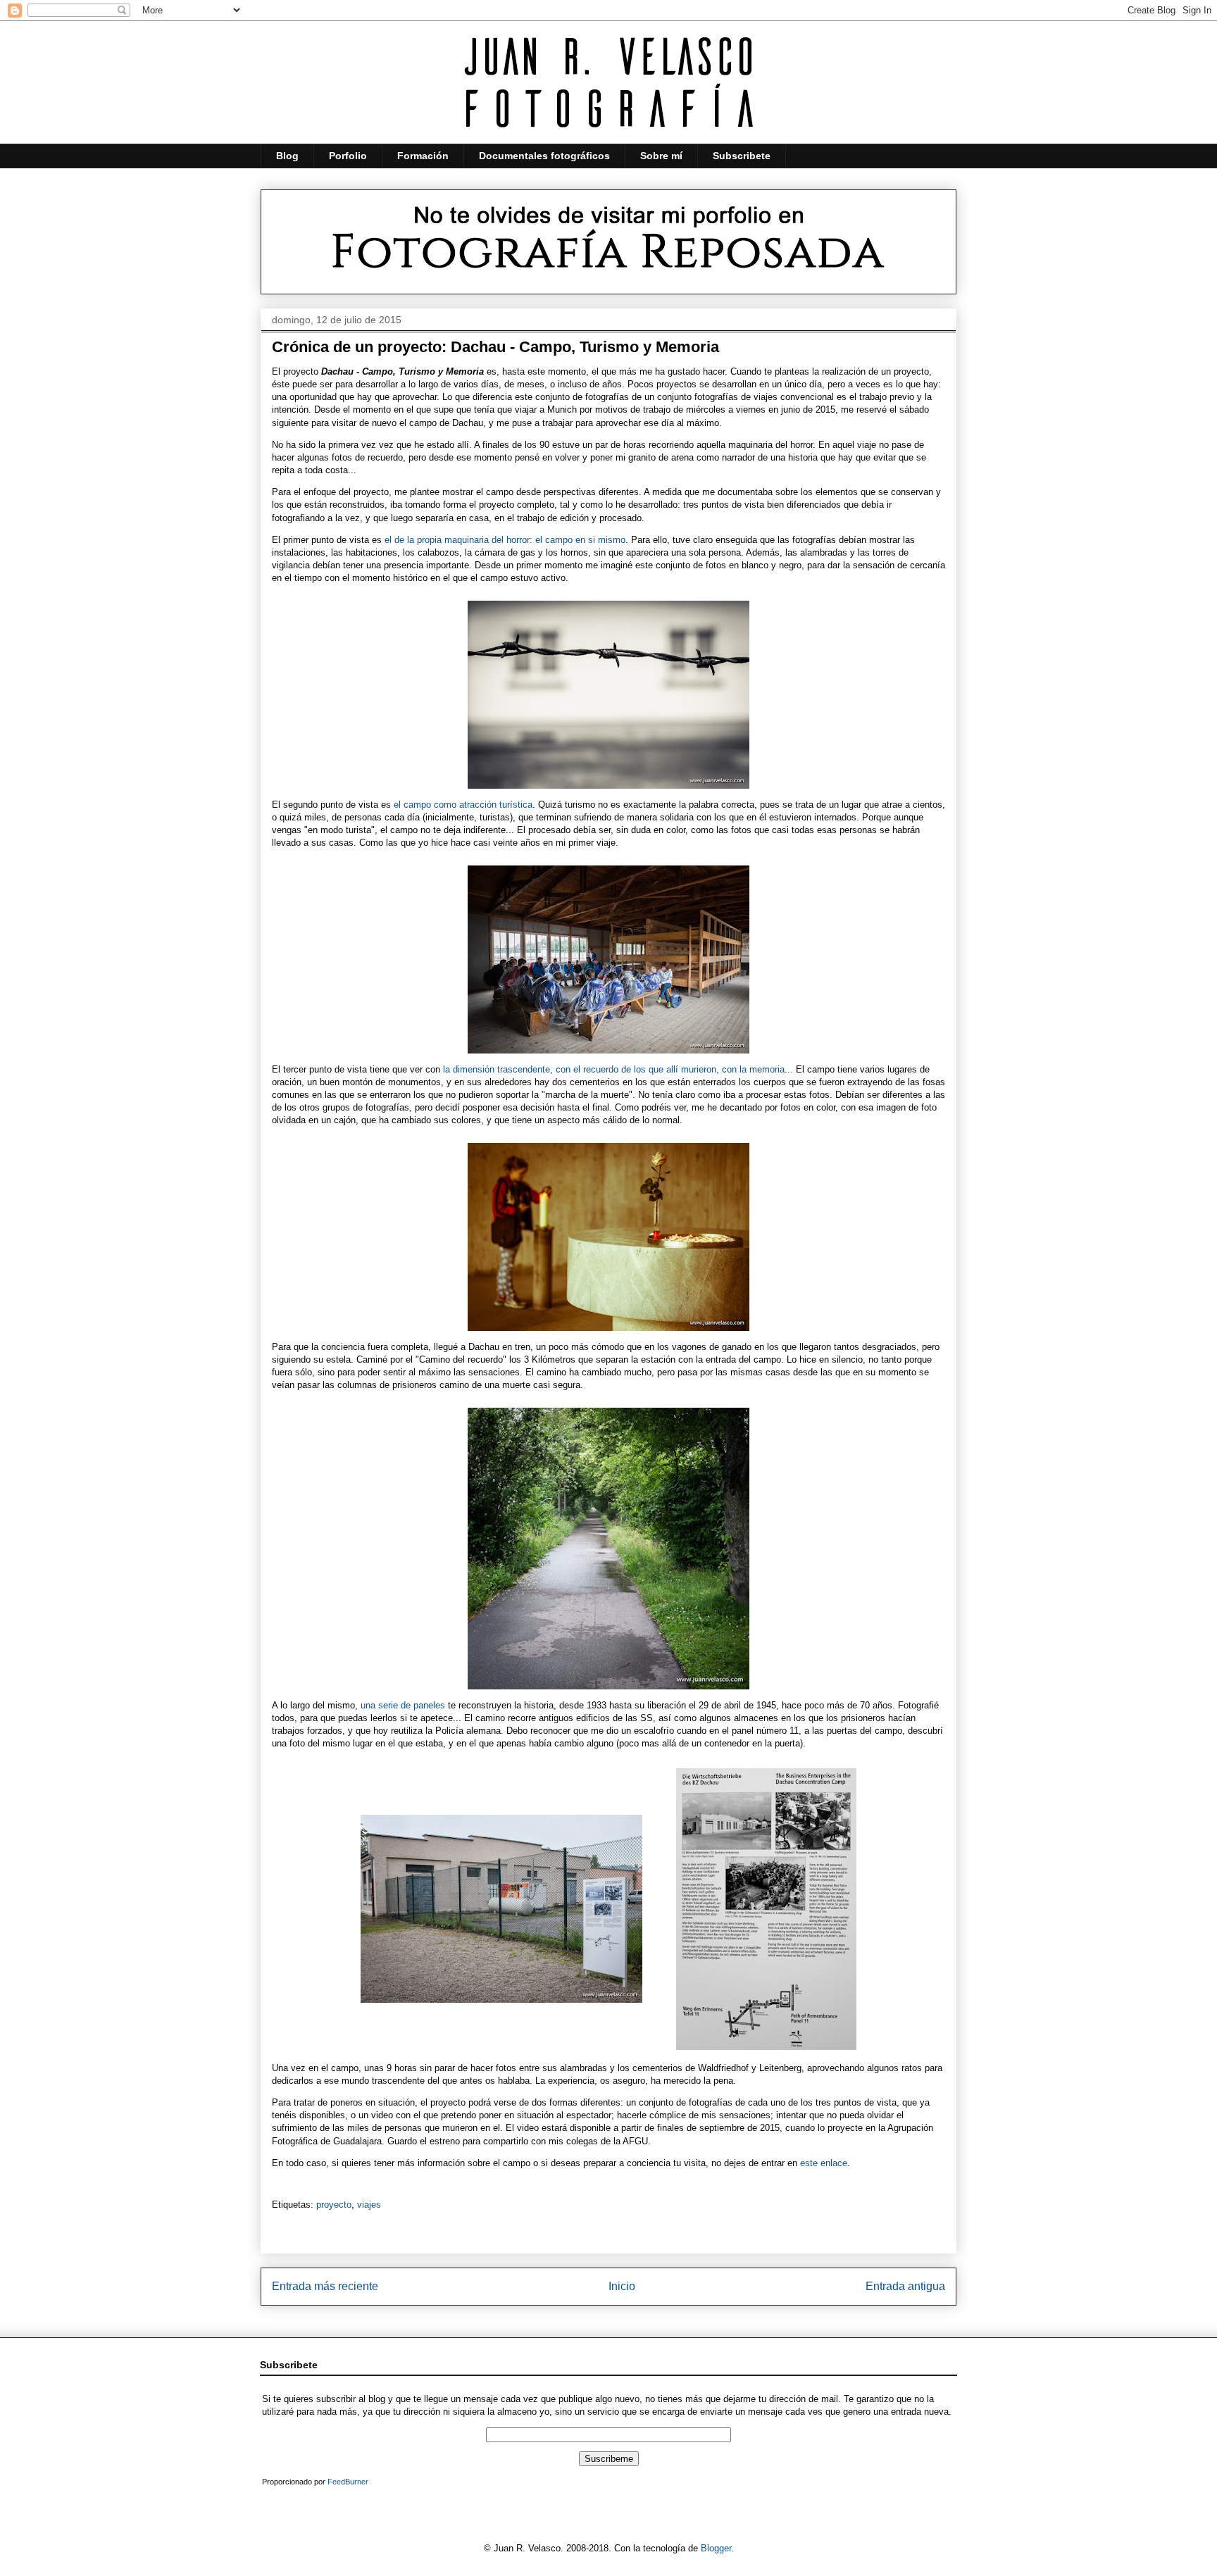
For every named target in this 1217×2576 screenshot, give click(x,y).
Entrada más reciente (325, 2286)
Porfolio (348, 156)
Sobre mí (661, 156)
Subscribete (742, 156)
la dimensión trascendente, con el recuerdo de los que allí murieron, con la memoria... (618, 1069)
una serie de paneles (403, 1705)
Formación (423, 156)
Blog (287, 156)
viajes (369, 2205)
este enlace (824, 2163)
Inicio (622, 2286)
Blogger (716, 2548)
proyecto (334, 2205)
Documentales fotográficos (544, 156)
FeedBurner (348, 2482)
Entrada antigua (905, 2286)
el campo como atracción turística (463, 805)
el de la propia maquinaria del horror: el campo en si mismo (505, 540)
